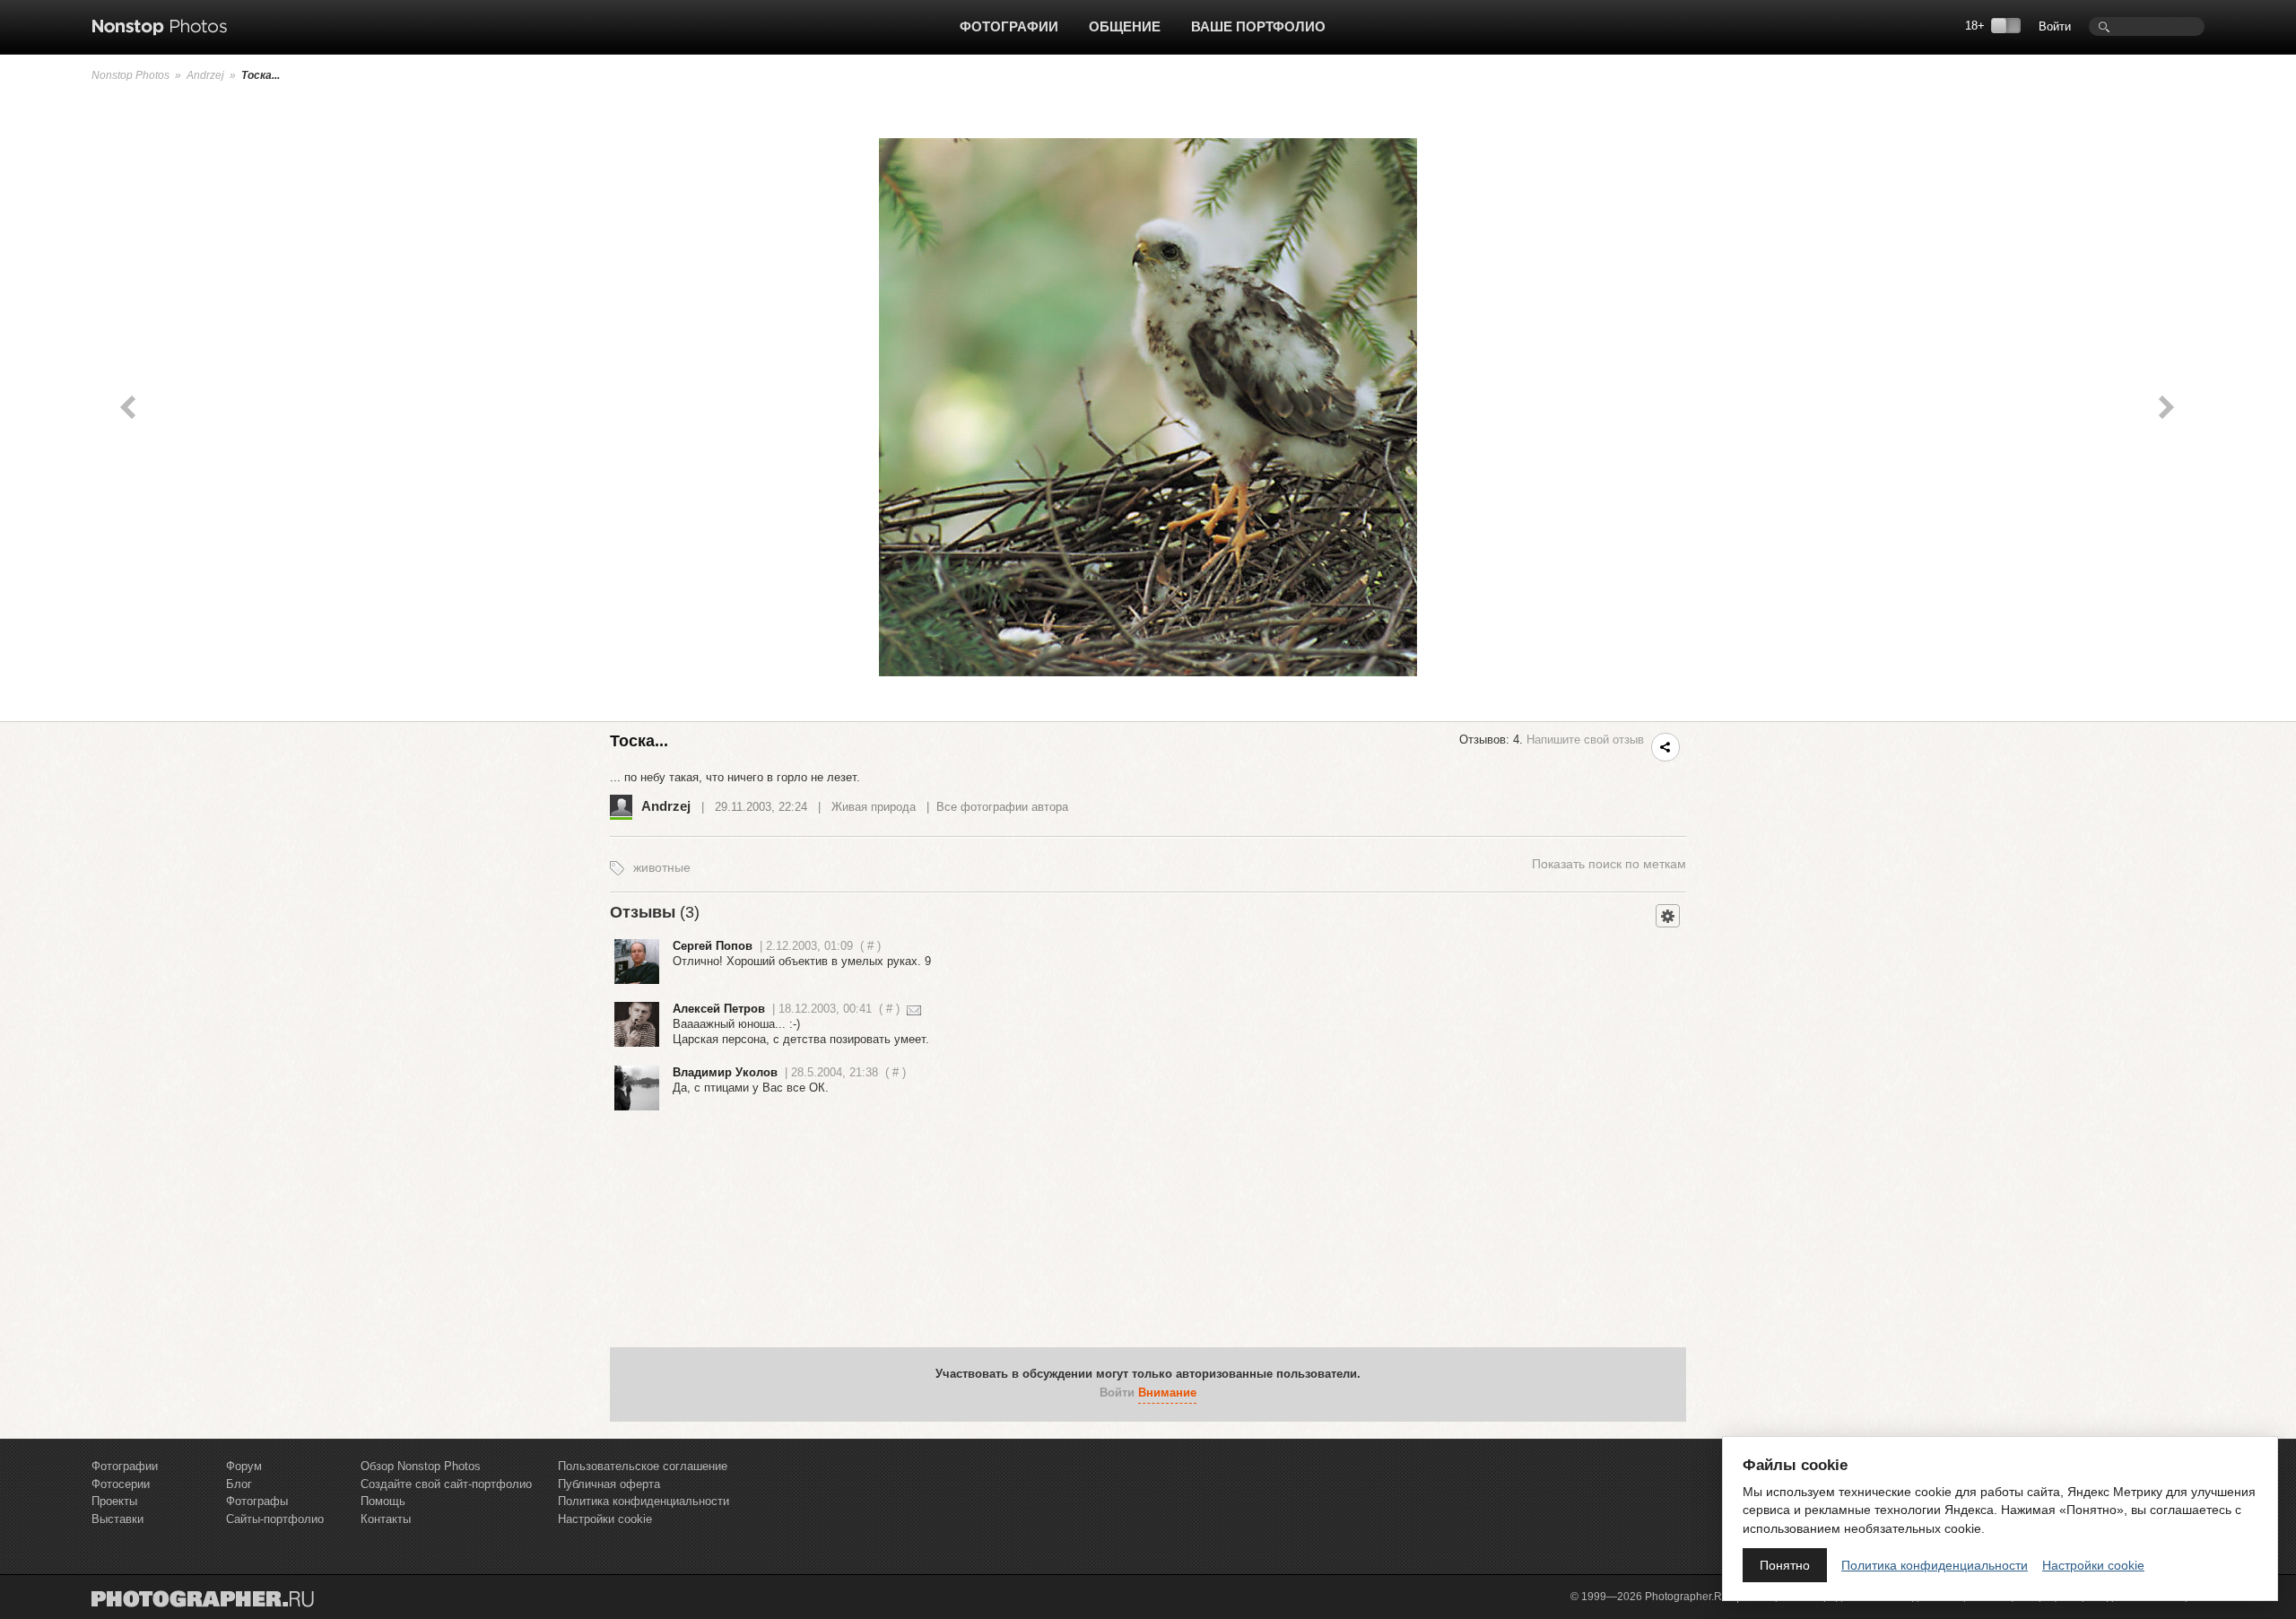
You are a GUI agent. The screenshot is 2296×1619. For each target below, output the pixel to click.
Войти (2055, 26)
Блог (239, 1484)
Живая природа (874, 807)
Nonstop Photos (130, 75)
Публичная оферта (609, 1484)
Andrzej (205, 75)
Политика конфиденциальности (644, 1501)
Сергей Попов (713, 946)
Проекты (114, 1501)
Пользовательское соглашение (643, 1466)
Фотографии (1009, 26)
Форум (244, 1466)
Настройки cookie (605, 1519)
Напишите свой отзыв (1585, 740)
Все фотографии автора (1002, 807)
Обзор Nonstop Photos (421, 1466)
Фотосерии (121, 1484)
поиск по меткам (1609, 864)
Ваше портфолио (1258, 26)
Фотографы (257, 1501)
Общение (1125, 26)
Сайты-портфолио (275, 1519)
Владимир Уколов (725, 1072)
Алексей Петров (719, 1009)
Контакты (386, 1519)
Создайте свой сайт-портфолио (446, 1484)
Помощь (383, 1501)
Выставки (117, 1519)
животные (662, 867)
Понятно (1785, 1565)
